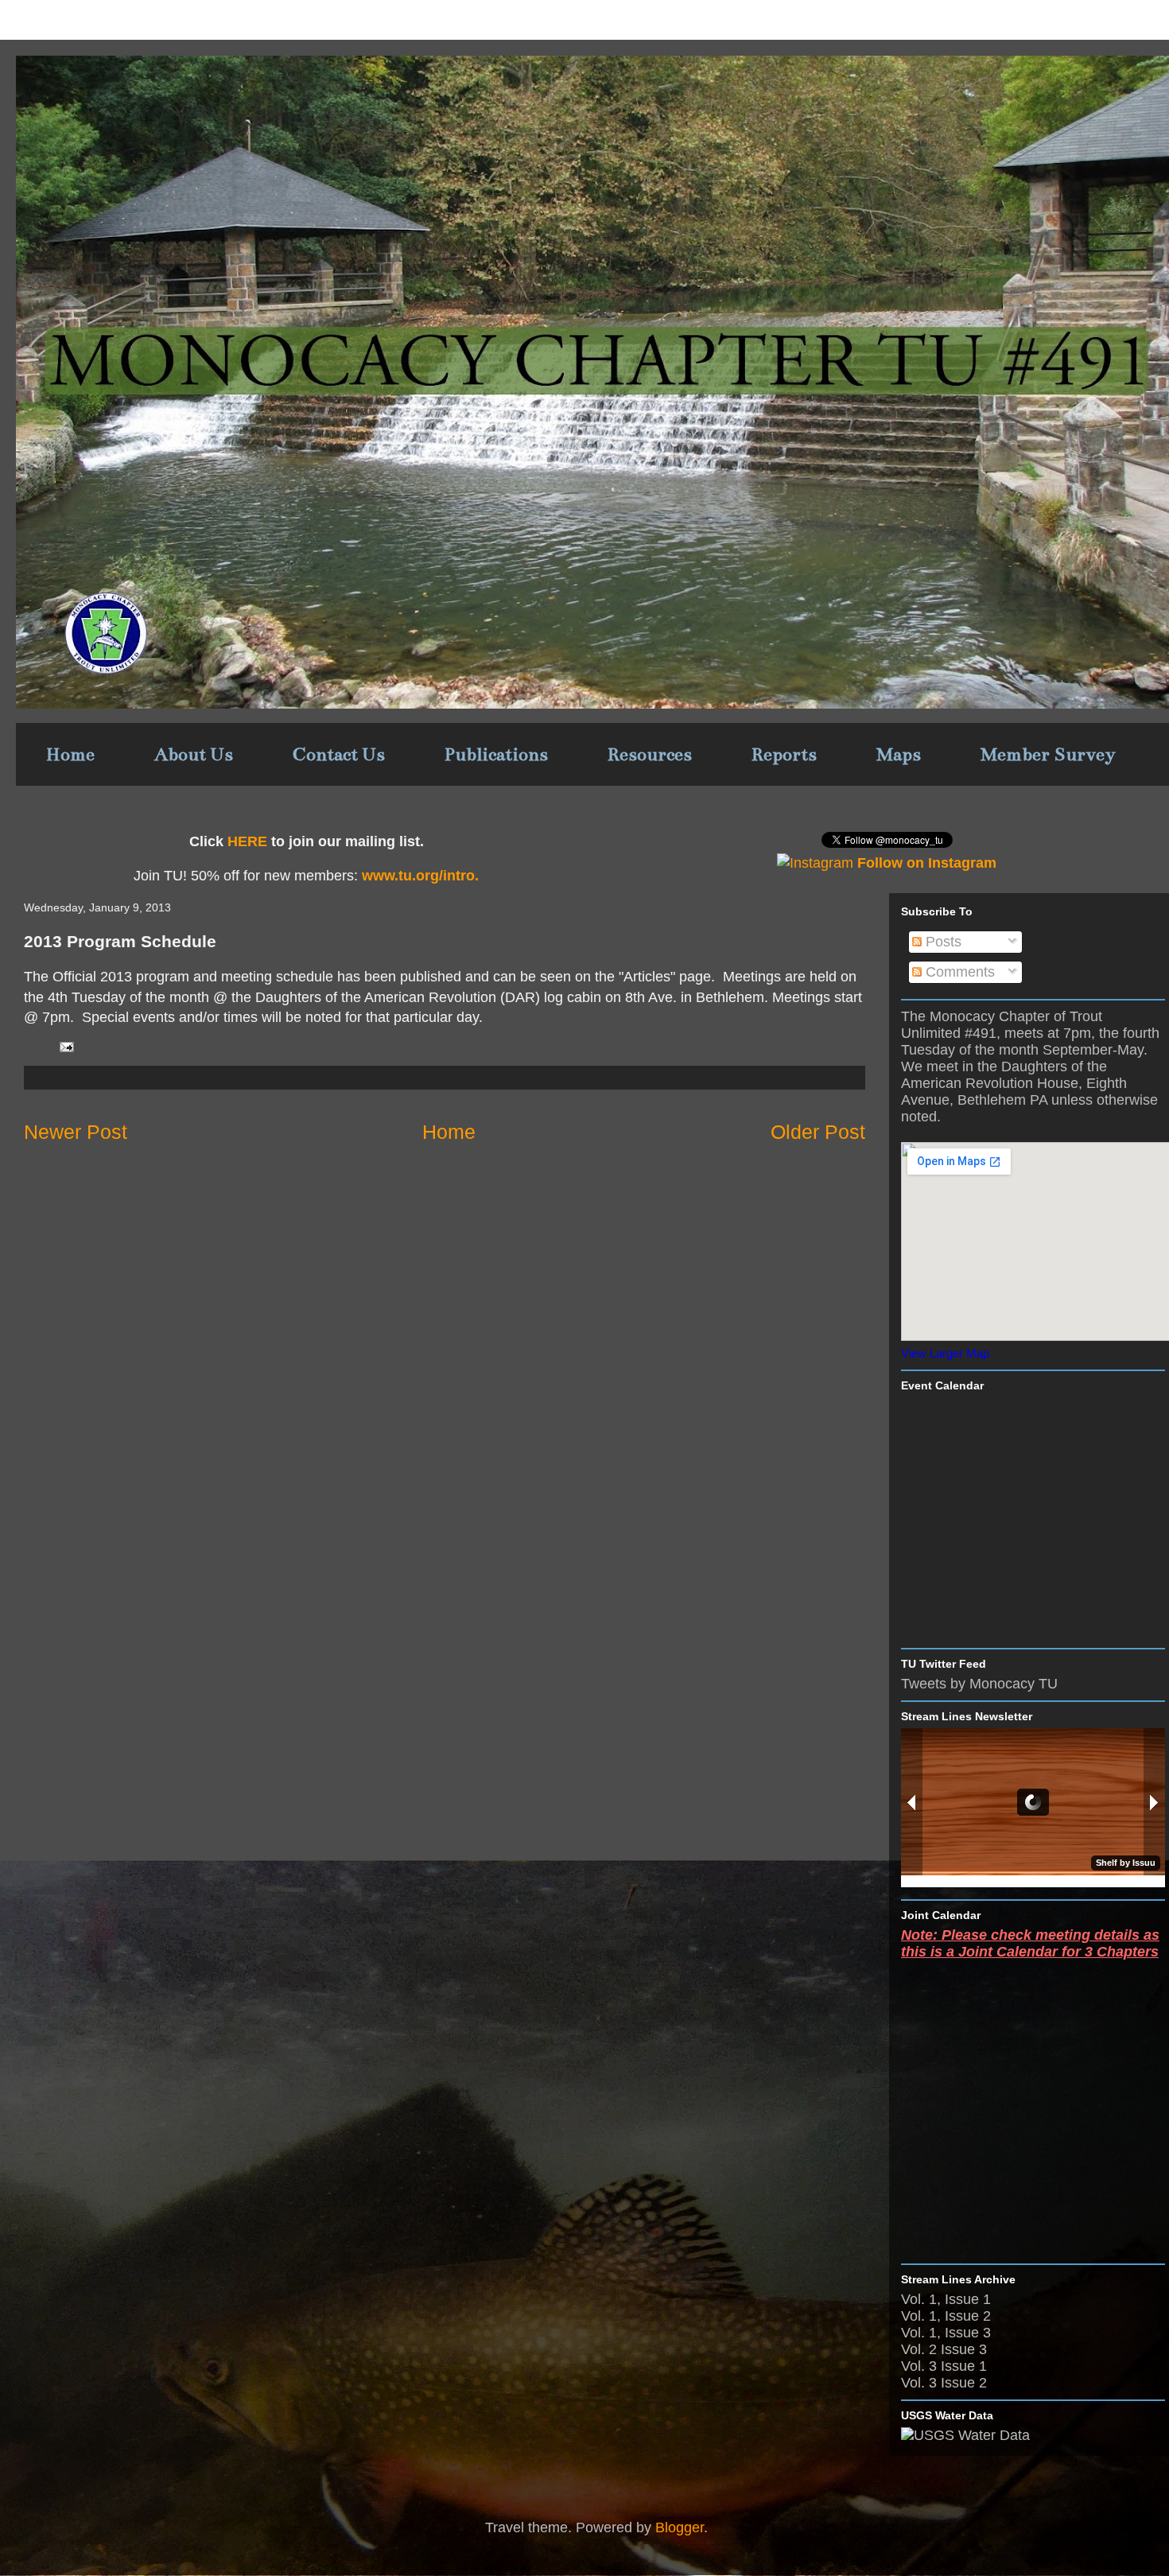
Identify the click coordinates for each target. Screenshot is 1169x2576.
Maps (899, 754)
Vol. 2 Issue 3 (944, 2349)
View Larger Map (945, 1353)
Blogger (680, 2527)
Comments (958, 972)
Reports (784, 754)
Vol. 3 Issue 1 (944, 2366)
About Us (194, 754)
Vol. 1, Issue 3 (946, 2333)
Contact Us (339, 754)
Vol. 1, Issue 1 (946, 2299)
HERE (247, 841)
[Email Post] (65, 1046)
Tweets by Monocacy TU (979, 1684)
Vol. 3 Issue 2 (944, 2383)
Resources (650, 754)
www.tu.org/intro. (418, 876)
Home (70, 754)
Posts (942, 942)
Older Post (818, 1132)
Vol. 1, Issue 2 (946, 2316)
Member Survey (1048, 754)
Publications (496, 754)
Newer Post (76, 1132)
